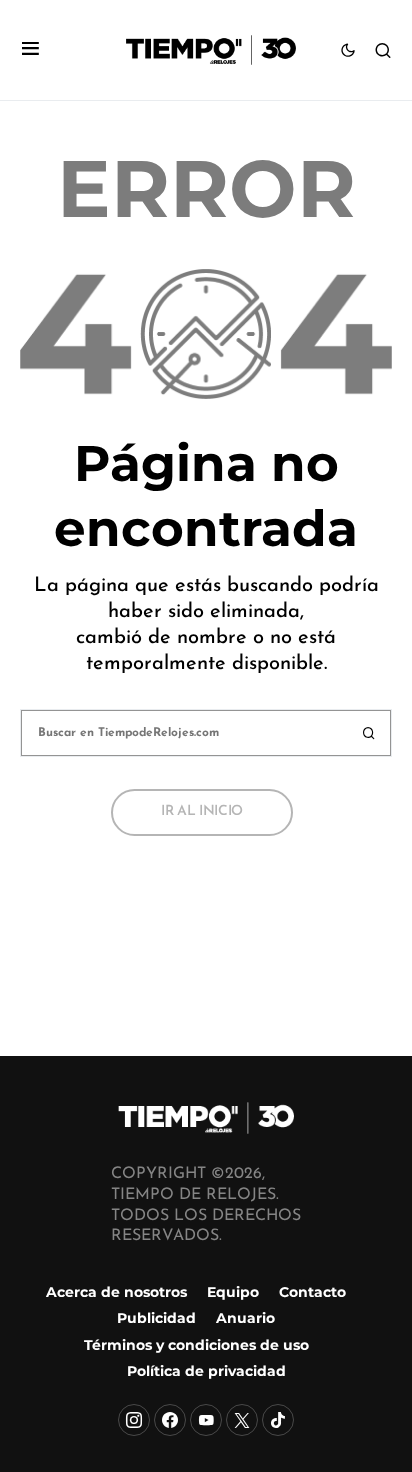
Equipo (233, 1292)
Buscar (369, 733)
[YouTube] (206, 1420)
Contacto (312, 1292)
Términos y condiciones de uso (196, 1345)
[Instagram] (134, 1420)
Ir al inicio (202, 811)
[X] (242, 1420)
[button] (30, 50)
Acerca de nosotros (116, 1292)
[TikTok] (278, 1420)
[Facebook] (170, 1420)
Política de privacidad (206, 1371)
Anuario (245, 1318)
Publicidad (156, 1318)
